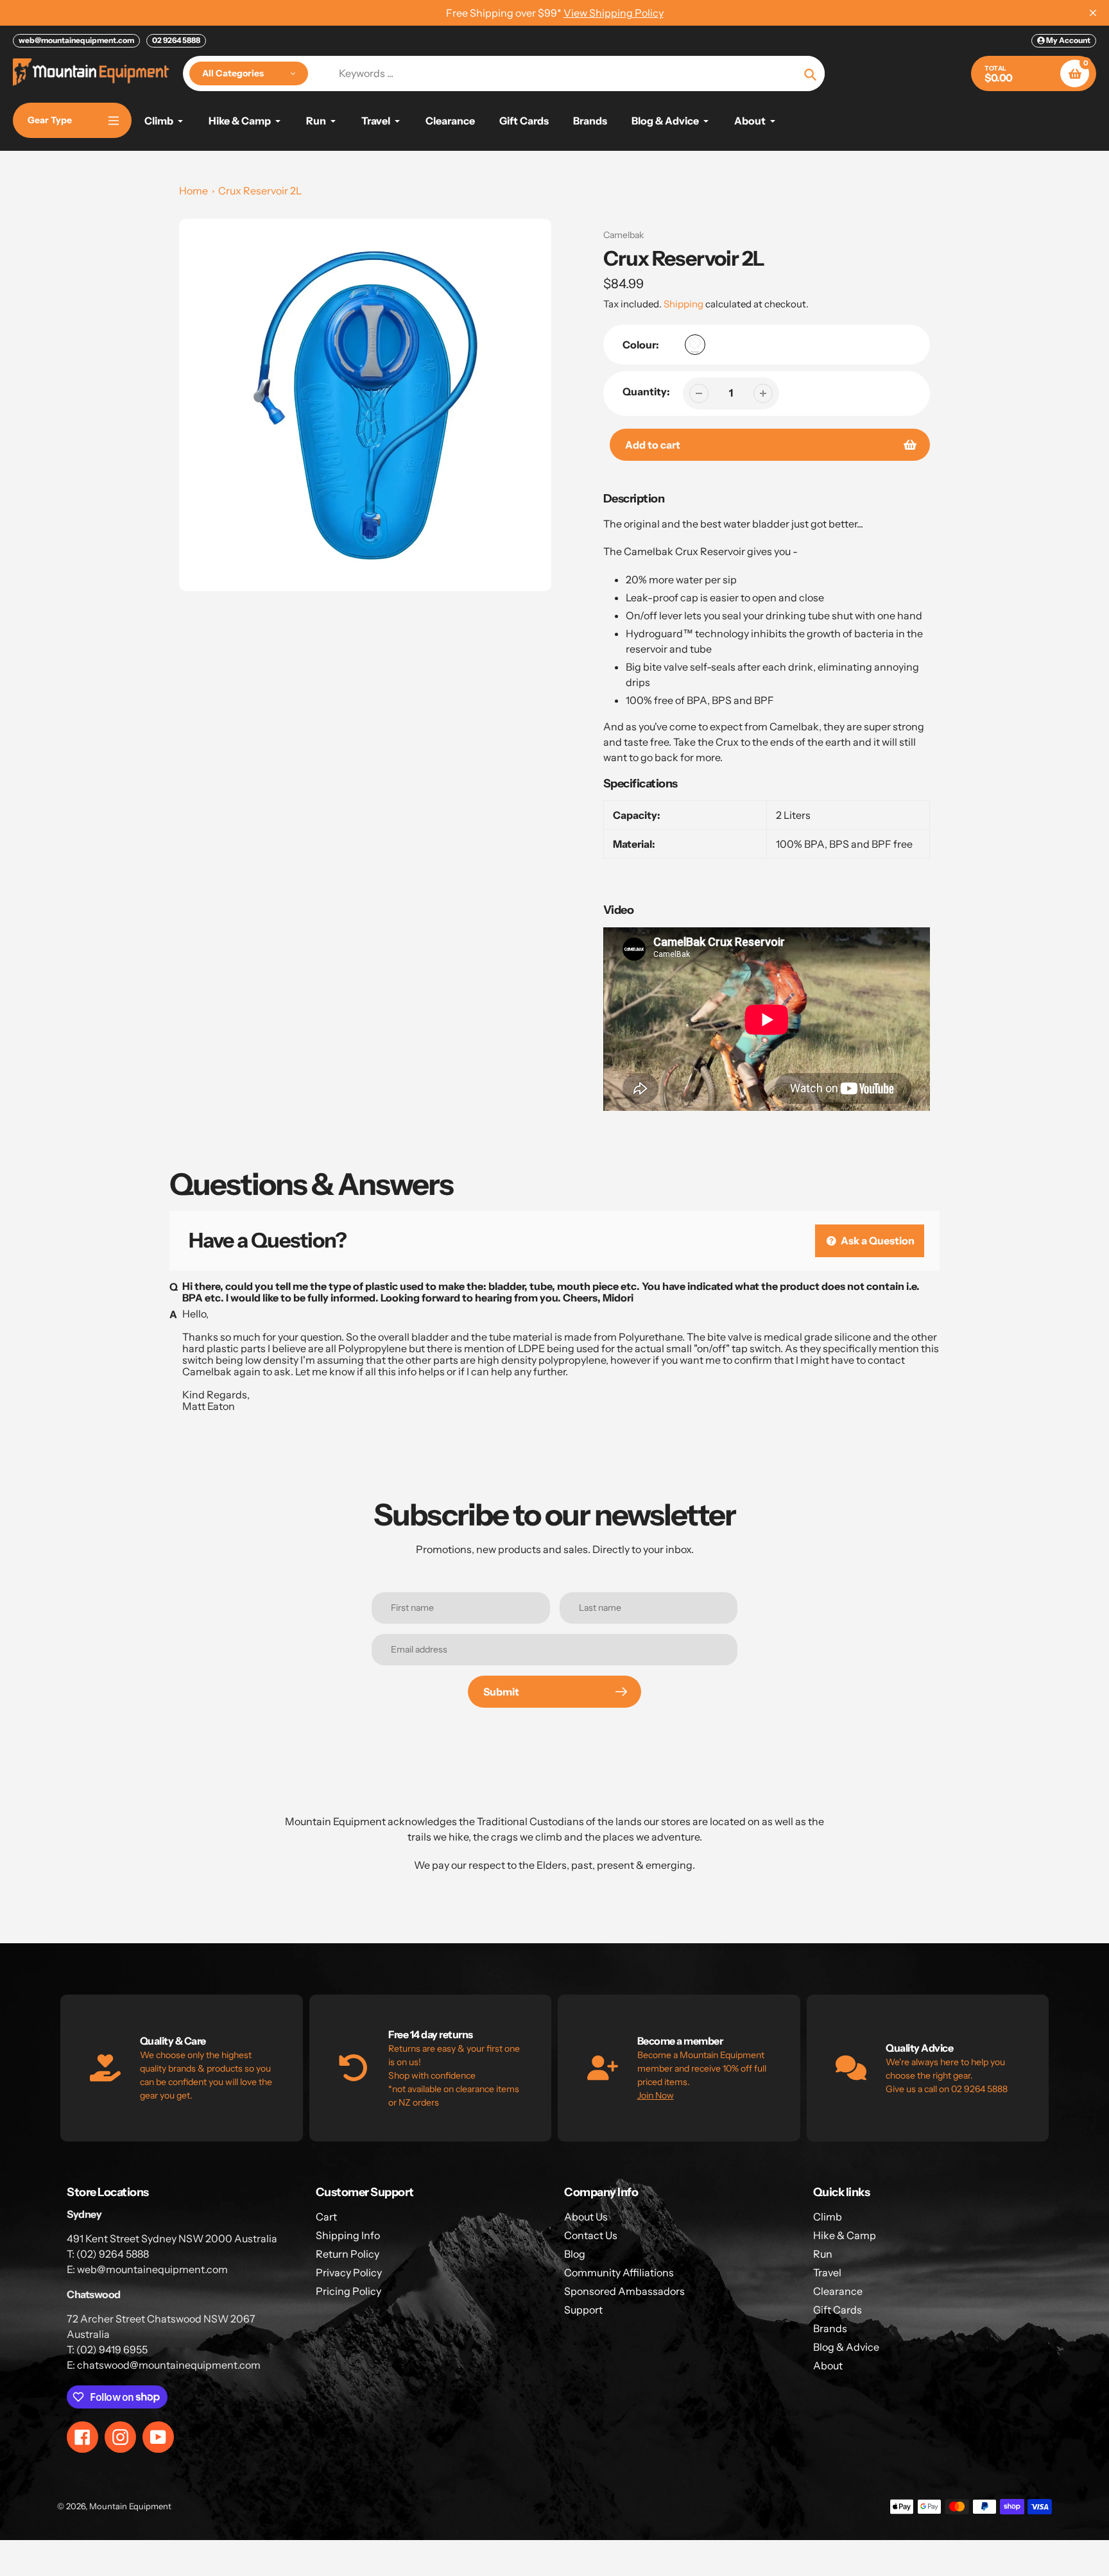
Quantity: (646, 391)
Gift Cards (838, 2310)
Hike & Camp (845, 2235)
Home (193, 191)
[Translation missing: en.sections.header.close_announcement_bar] (1093, 13)
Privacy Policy (349, 2272)
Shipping (683, 304)
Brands (830, 2328)
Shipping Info (348, 2235)
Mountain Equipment (130, 2506)
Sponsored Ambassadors (624, 2291)
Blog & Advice (846, 2347)
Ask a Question (877, 1241)
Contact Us (591, 2235)
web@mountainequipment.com (76, 40)
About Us (586, 2217)
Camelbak (623, 235)
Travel (827, 2272)
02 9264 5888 (176, 40)
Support (583, 2310)
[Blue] (695, 345)
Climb (828, 2217)
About (828, 2366)
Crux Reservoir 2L (260, 191)
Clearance (838, 2291)
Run (823, 2254)
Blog (575, 2254)
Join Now (656, 2095)
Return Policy (348, 2254)
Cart (326, 2217)
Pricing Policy (348, 2291)
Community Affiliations (619, 2272)
